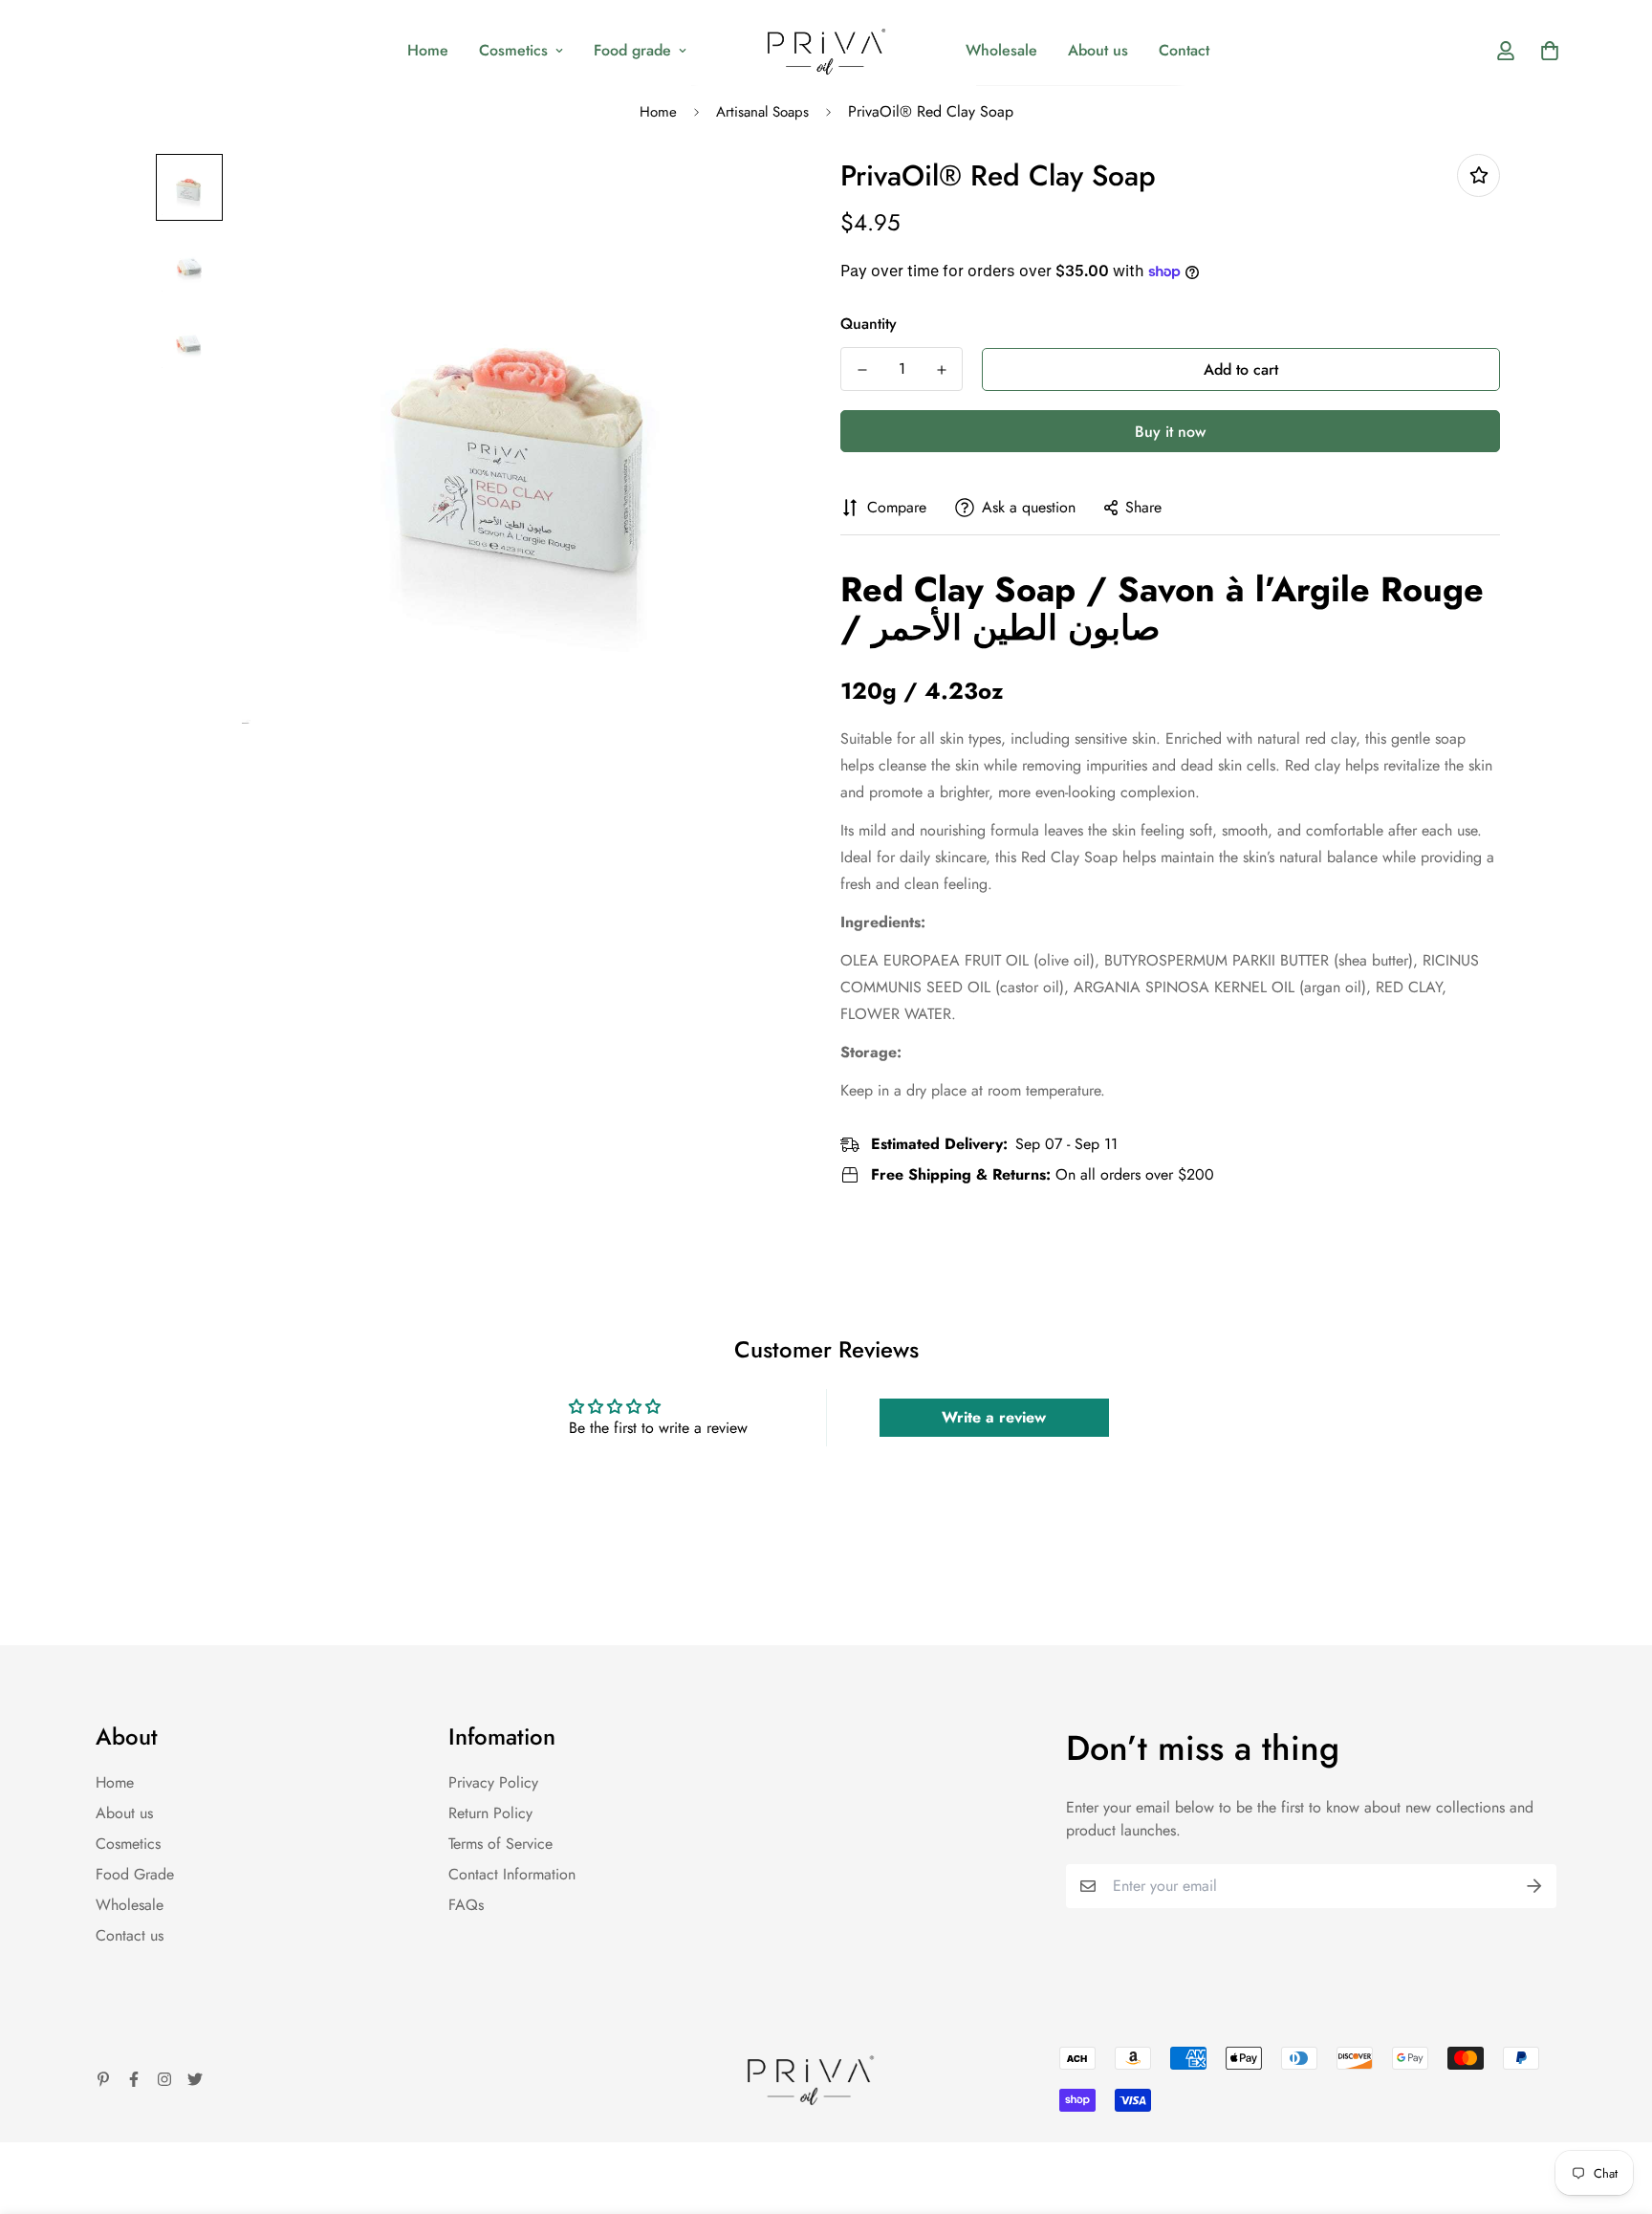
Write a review (994, 1417)
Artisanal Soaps (762, 112)
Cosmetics (513, 50)
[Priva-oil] (826, 50)
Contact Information (512, 1874)
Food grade (632, 50)
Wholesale (1001, 50)
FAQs (466, 1905)
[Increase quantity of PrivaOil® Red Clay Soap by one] (941, 370)
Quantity (869, 324)
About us (1098, 50)
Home (428, 50)
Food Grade (135, 1874)
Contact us (130, 1935)
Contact (1184, 50)
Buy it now (1170, 432)
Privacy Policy (493, 1782)
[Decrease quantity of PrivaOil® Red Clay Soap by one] (862, 370)
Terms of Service (500, 1844)
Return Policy (490, 1813)
